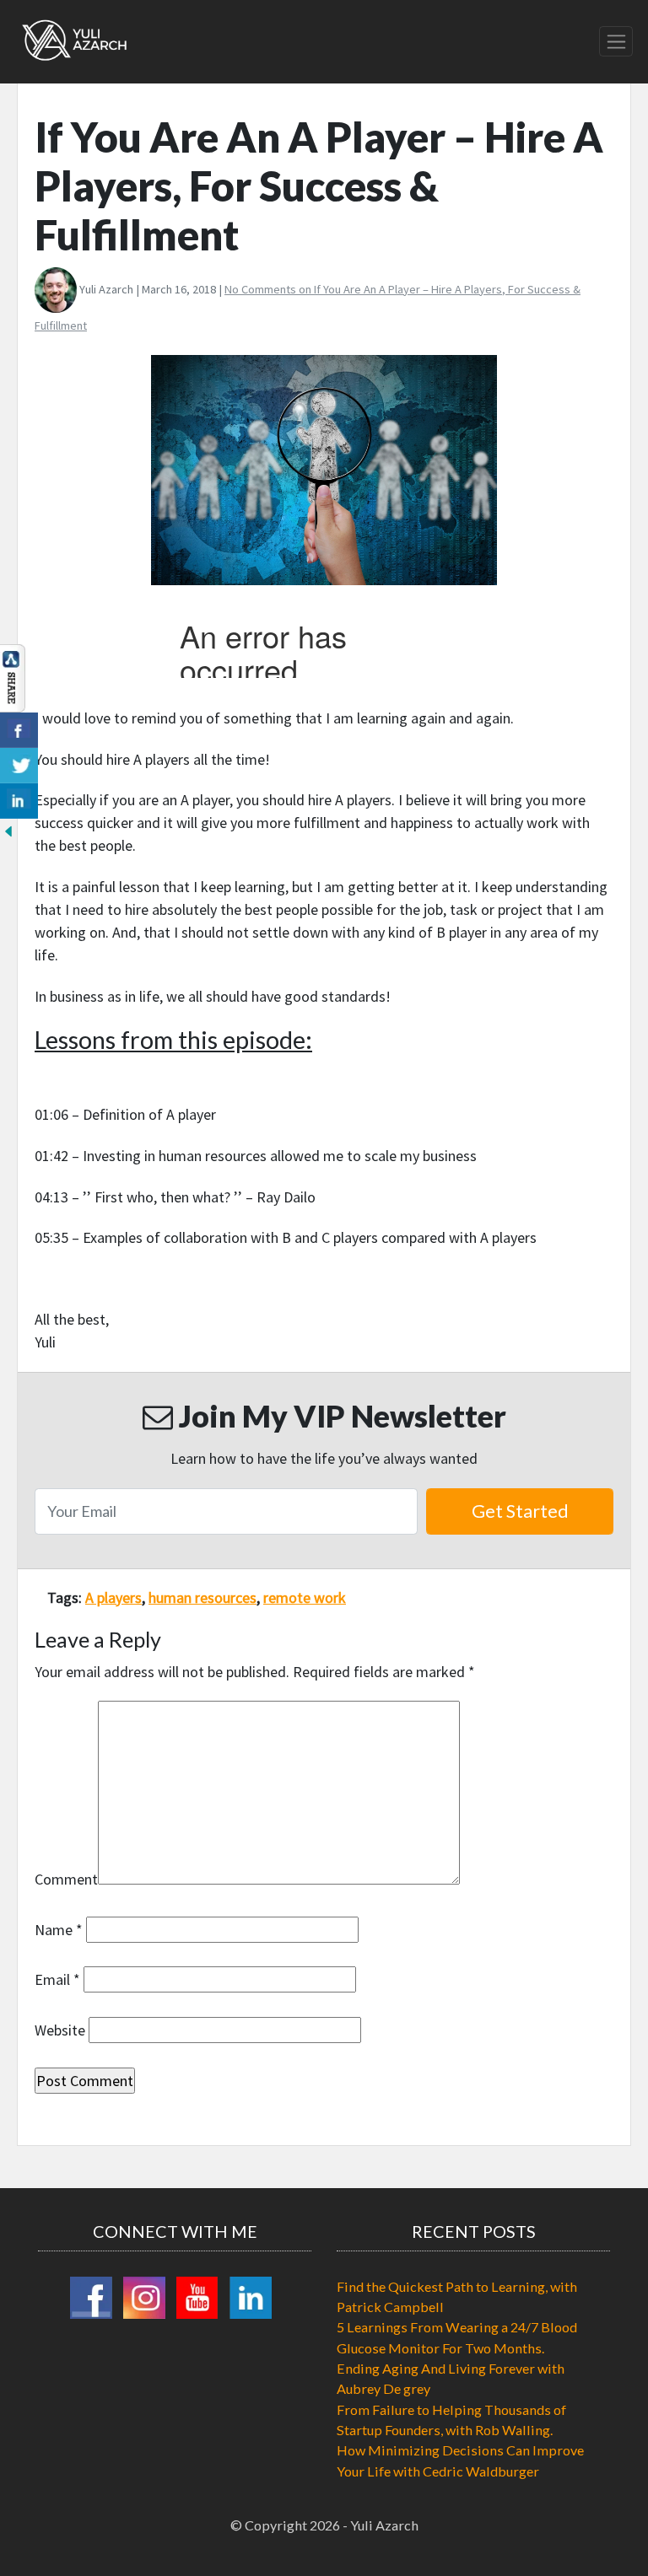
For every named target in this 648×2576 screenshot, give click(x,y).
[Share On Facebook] (19, 730)
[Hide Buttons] (8, 830)
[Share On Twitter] (19, 766)
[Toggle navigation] (616, 41)
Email (57, 1979)
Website (60, 2030)
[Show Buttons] (13, 676)
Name (59, 1930)
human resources (202, 1597)
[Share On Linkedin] (19, 801)
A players (113, 1597)
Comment (66, 1879)
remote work (305, 1597)
